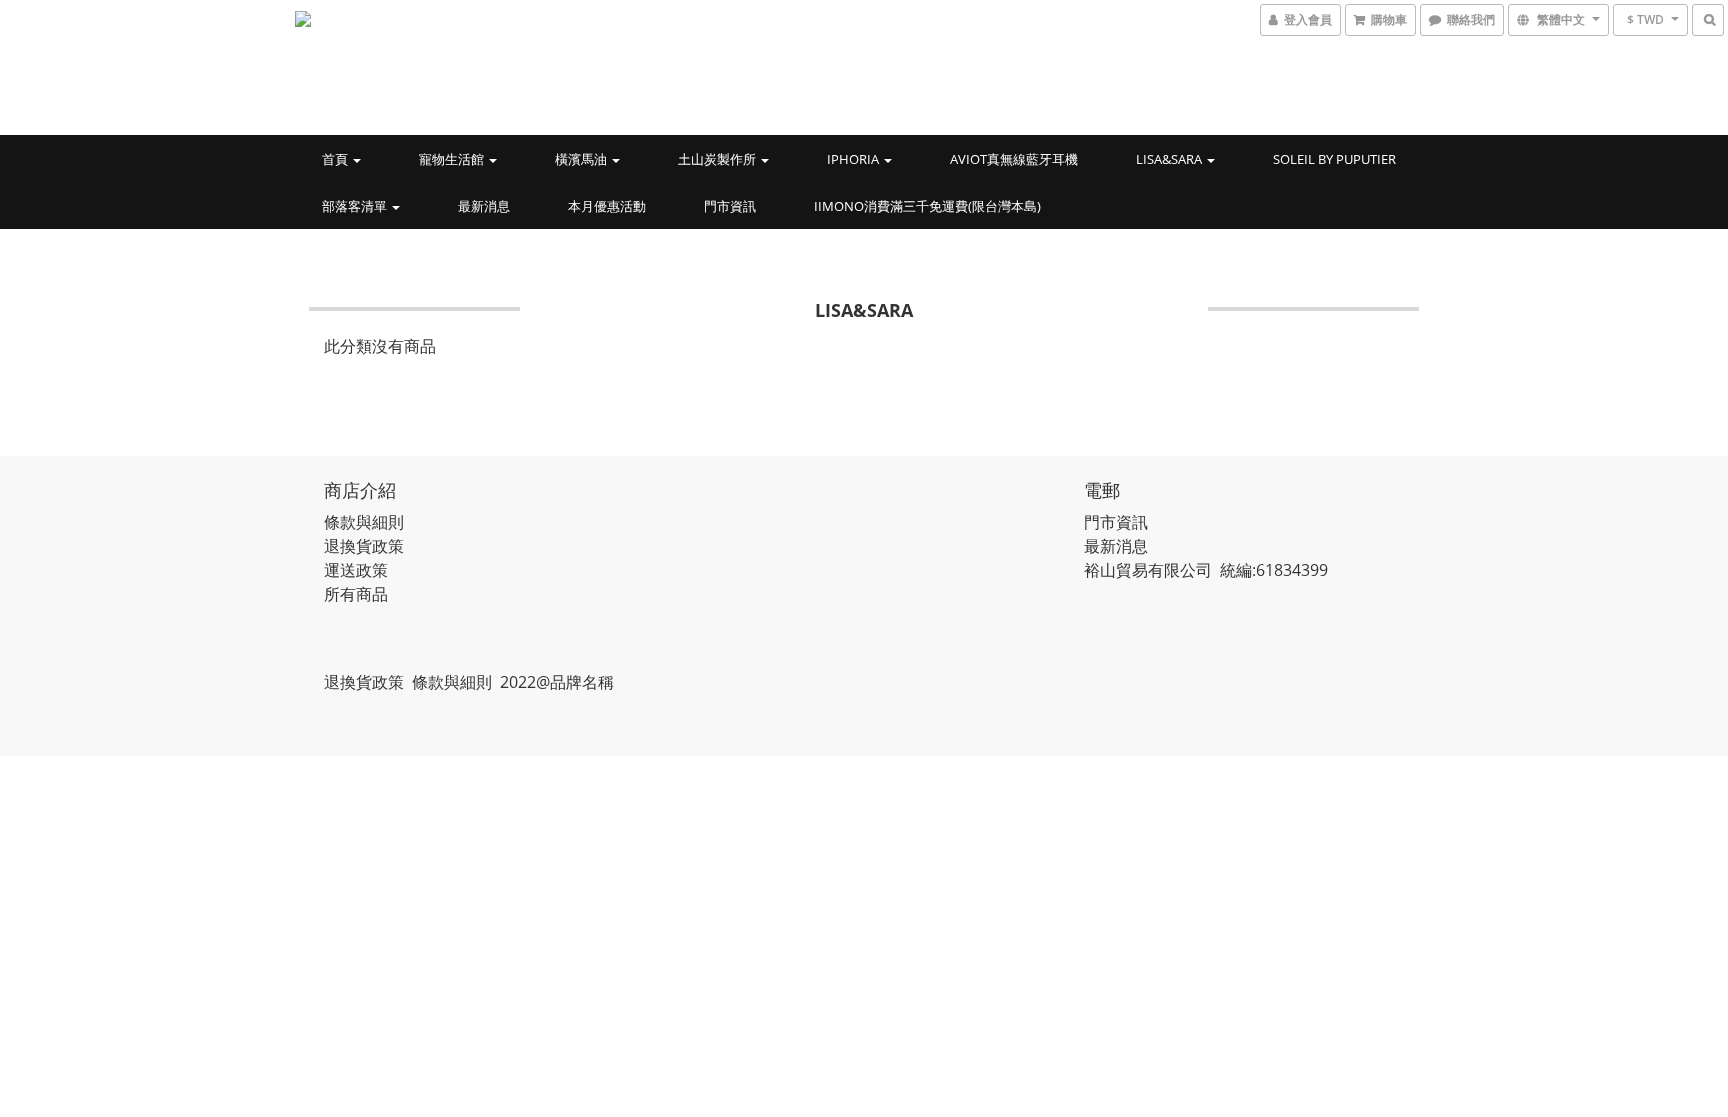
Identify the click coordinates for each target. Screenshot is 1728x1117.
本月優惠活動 (607, 206)
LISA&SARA (1170, 159)
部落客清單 (356, 206)
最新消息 (484, 206)
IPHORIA (854, 159)
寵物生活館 (453, 159)
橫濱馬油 (582, 159)
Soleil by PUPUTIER (1334, 159)
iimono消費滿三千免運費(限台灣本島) (927, 206)
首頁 (336, 159)
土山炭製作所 (718, 159)
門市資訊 (730, 206)
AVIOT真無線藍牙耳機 (1014, 159)
